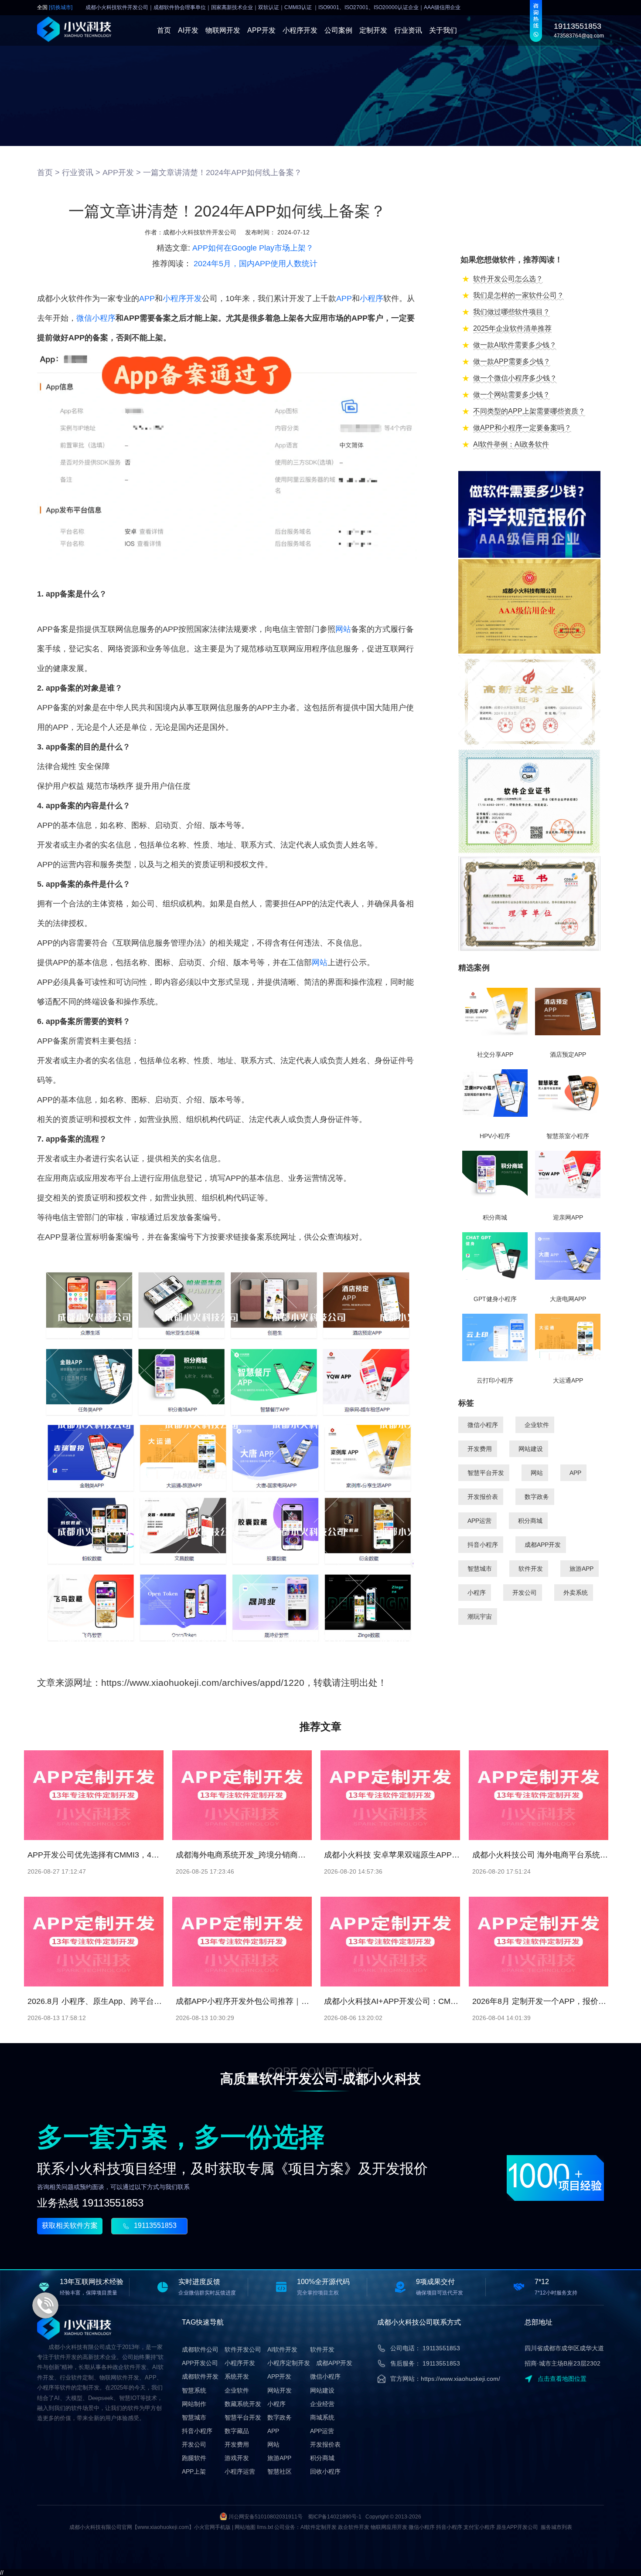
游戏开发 (237, 2458)
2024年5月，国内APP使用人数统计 (256, 264)
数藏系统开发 (243, 2404)
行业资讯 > (81, 173)
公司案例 (338, 30)
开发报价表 (483, 1497)
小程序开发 (300, 30)
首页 (164, 30)
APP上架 (194, 2471)
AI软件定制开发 (319, 2527)
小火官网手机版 (212, 2527)
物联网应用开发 (389, 2527)
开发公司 (525, 1593)
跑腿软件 (194, 2458)
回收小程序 (325, 2471)
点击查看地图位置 (562, 2379)
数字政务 (537, 1497)
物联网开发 (223, 30)
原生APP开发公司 (517, 2527)
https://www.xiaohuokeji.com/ (460, 2379)
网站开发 (280, 2390)
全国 (55, 8)
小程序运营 (240, 2471)
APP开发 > (122, 173)
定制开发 (373, 30)
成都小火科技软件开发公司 (200, 232)
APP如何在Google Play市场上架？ (253, 248)
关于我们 (443, 30)
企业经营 (322, 2404)
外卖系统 (576, 1593)
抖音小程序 (483, 1545)
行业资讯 (408, 30)
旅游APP (581, 1569)
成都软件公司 (200, 2349)
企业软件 (537, 1425)
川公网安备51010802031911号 (266, 2517)
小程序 (372, 298)
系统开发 (237, 2376)
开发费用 (480, 1449)
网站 (343, 629)
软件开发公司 (243, 2349)
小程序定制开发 (289, 2363)
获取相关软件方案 (70, 2225)
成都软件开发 (200, 2376)
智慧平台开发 (486, 1473)
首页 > (48, 173)
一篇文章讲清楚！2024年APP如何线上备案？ (222, 173)
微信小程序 (96, 318)
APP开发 (261, 30)
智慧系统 (194, 2390)
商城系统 (322, 2417)
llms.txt (265, 2527)
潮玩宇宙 (480, 1617)
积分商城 (530, 1521)
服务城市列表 (556, 2527)
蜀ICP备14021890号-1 (335, 2517)
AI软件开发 (282, 2349)
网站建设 (531, 1449)
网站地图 (245, 2527)
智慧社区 (280, 2471)
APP (147, 298)
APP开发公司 (200, 2363)
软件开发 (531, 1569)
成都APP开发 (543, 1545)
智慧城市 (480, 1569)
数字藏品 (237, 2431)
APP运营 (479, 1521)
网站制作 (194, 2404)
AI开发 (188, 30)
